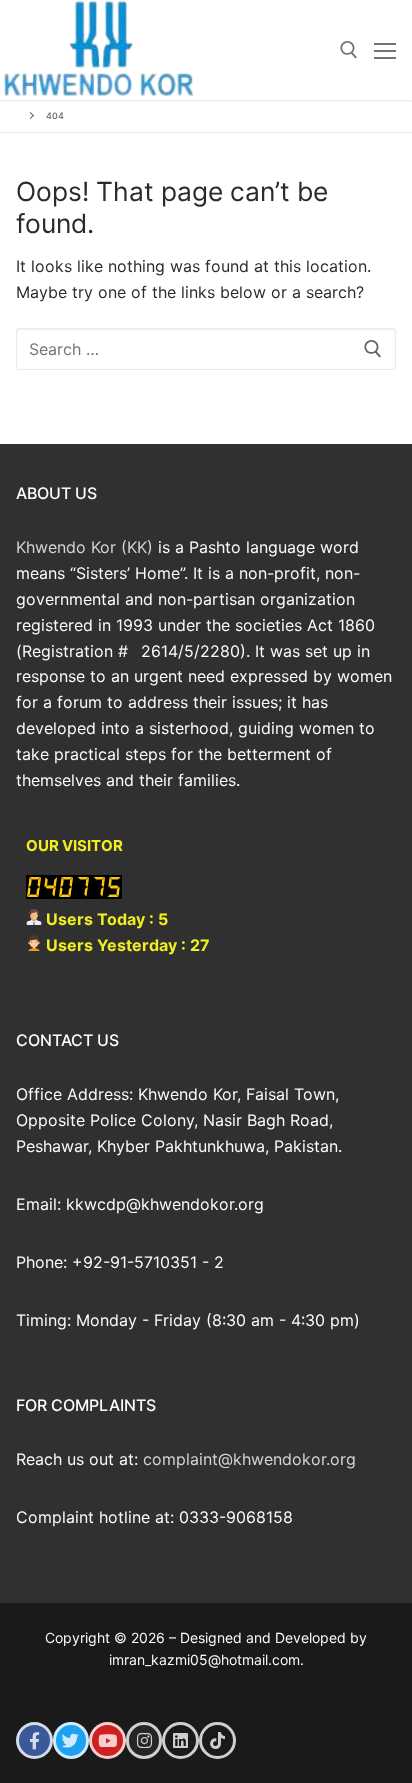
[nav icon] (385, 50)
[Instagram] (144, 1740)
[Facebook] (34, 1740)
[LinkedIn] (180, 1740)
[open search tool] (349, 50)
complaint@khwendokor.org (249, 1459)
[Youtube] (107, 1740)
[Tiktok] (217, 1740)
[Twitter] (71, 1740)
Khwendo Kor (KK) (84, 547)
